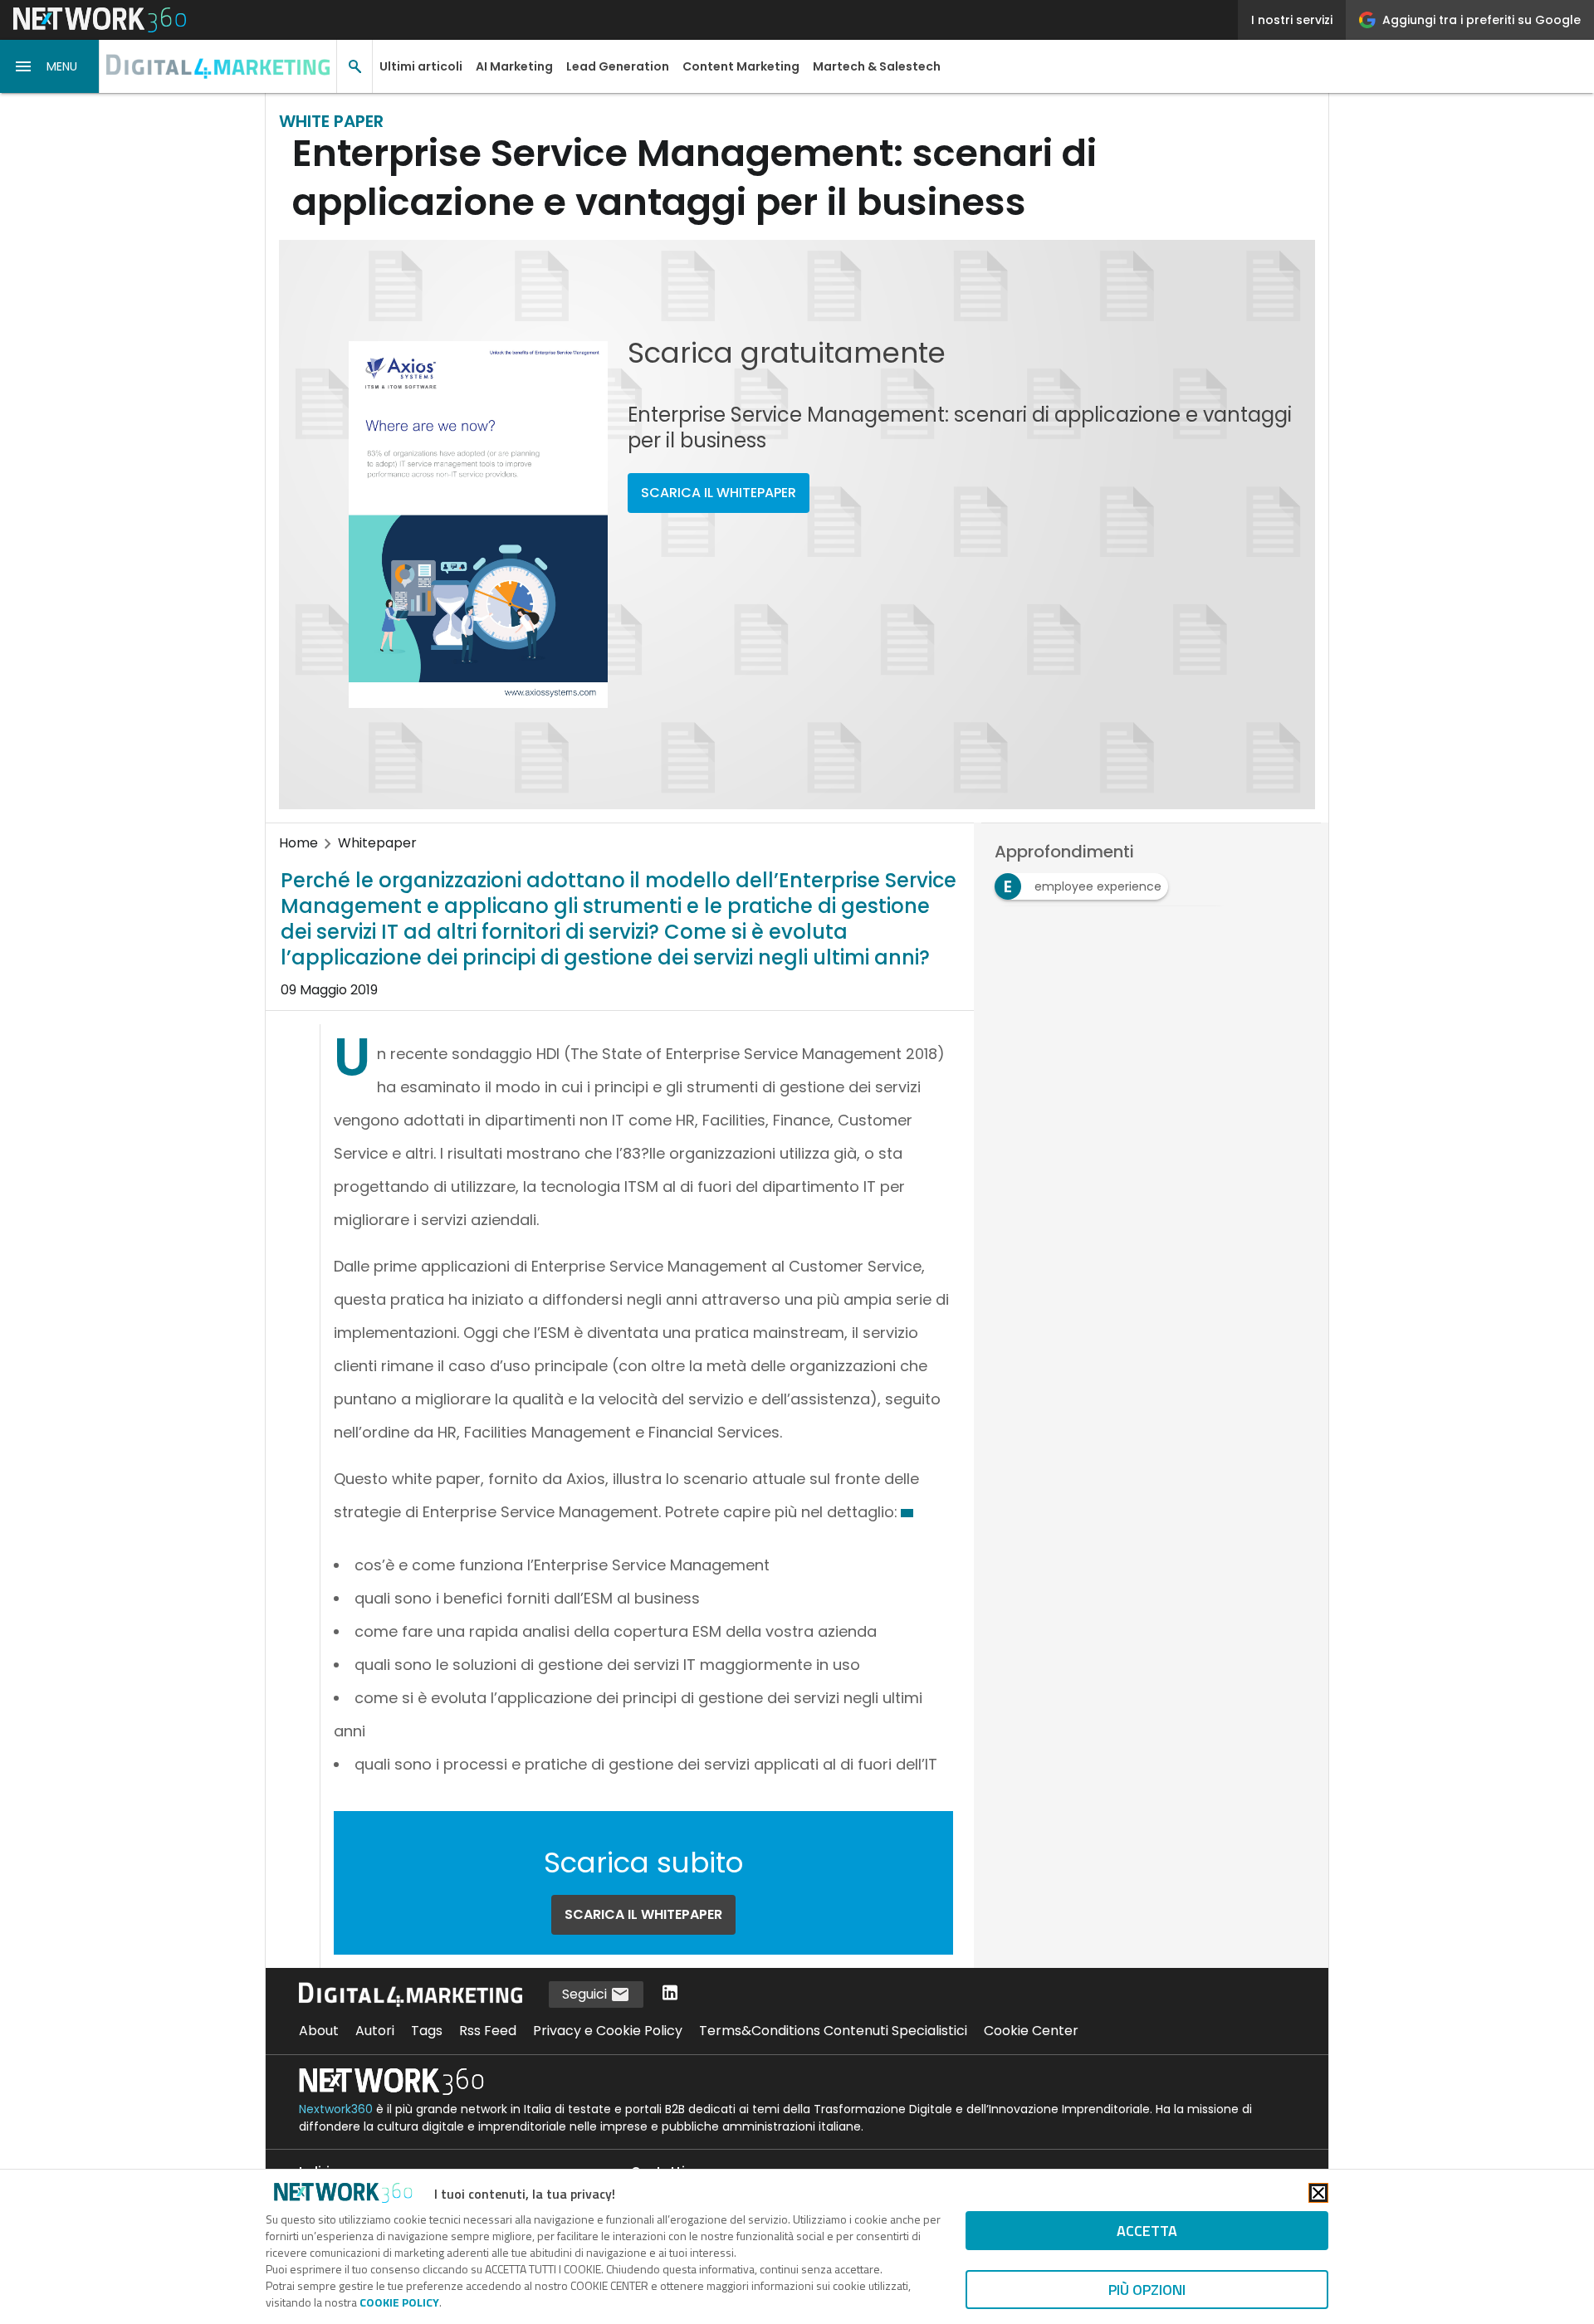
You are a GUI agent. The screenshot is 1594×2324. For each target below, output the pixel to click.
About (319, 2031)
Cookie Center (1031, 2031)
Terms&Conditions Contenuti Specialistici (833, 2031)
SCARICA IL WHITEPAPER (719, 493)
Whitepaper (377, 843)
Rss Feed (488, 2031)
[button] (50, 66)
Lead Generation (618, 66)
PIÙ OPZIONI (1147, 2290)
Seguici (586, 1994)
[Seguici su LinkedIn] (670, 1994)
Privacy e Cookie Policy (608, 2031)
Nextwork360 (336, 2109)
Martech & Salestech (877, 66)
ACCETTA (1147, 2231)
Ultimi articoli (421, 66)
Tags (427, 2031)
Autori (375, 2031)
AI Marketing (514, 66)
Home (298, 843)
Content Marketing (741, 66)
